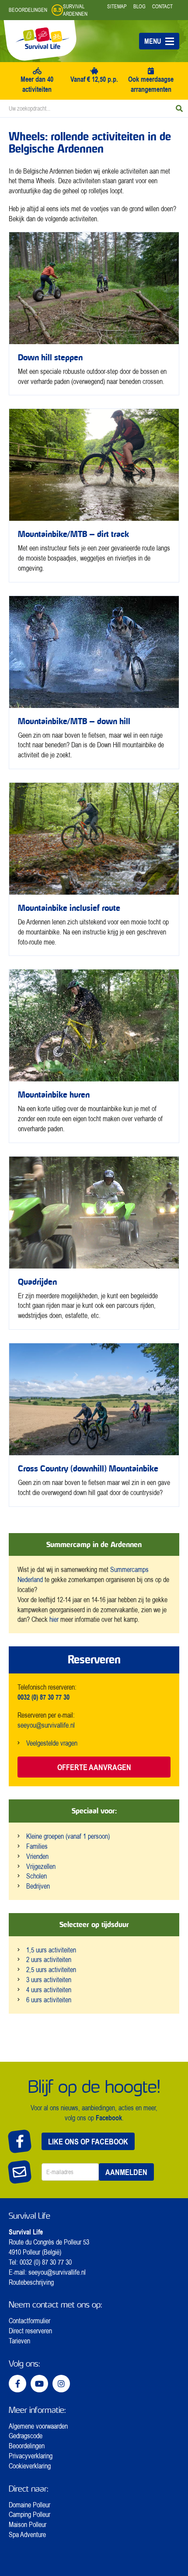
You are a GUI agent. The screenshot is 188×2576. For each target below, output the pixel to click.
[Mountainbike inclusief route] (94, 869)
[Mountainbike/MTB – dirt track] (94, 495)
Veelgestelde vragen (52, 1743)
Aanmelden (126, 2172)
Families (37, 1846)
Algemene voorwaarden (38, 2426)
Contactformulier (30, 2321)
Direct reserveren (30, 2331)
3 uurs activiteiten (49, 1980)
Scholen (37, 1876)
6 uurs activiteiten (49, 2000)
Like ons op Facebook (88, 2141)
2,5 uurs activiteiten (51, 1969)
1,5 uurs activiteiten (51, 1950)
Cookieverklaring (30, 2466)
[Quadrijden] (94, 1243)
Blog (139, 6)
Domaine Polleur (30, 2505)
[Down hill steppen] (94, 314)
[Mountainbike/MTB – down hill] (94, 682)
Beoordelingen (27, 2446)
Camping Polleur (30, 2514)
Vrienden (37, 1856)
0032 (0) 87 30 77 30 (46, 2262)
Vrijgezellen (41, 1866)
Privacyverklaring (31, 2456)
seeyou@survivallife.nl (46, 1725)
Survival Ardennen (75, 10)
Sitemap (117, 6)
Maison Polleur (28, 2524)
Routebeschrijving (31, 2282)
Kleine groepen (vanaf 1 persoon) (68, 1836)
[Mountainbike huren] (94, 1056)
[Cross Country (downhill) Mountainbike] (94, 1425)
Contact (162, 6)
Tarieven (19, 2341)
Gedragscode (26, 2436)
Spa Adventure (27, 2534)
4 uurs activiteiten (49, 1990)
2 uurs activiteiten (49, 1959)
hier (54, 1619)
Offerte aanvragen (94, 1767)
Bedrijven (38, 1886)
